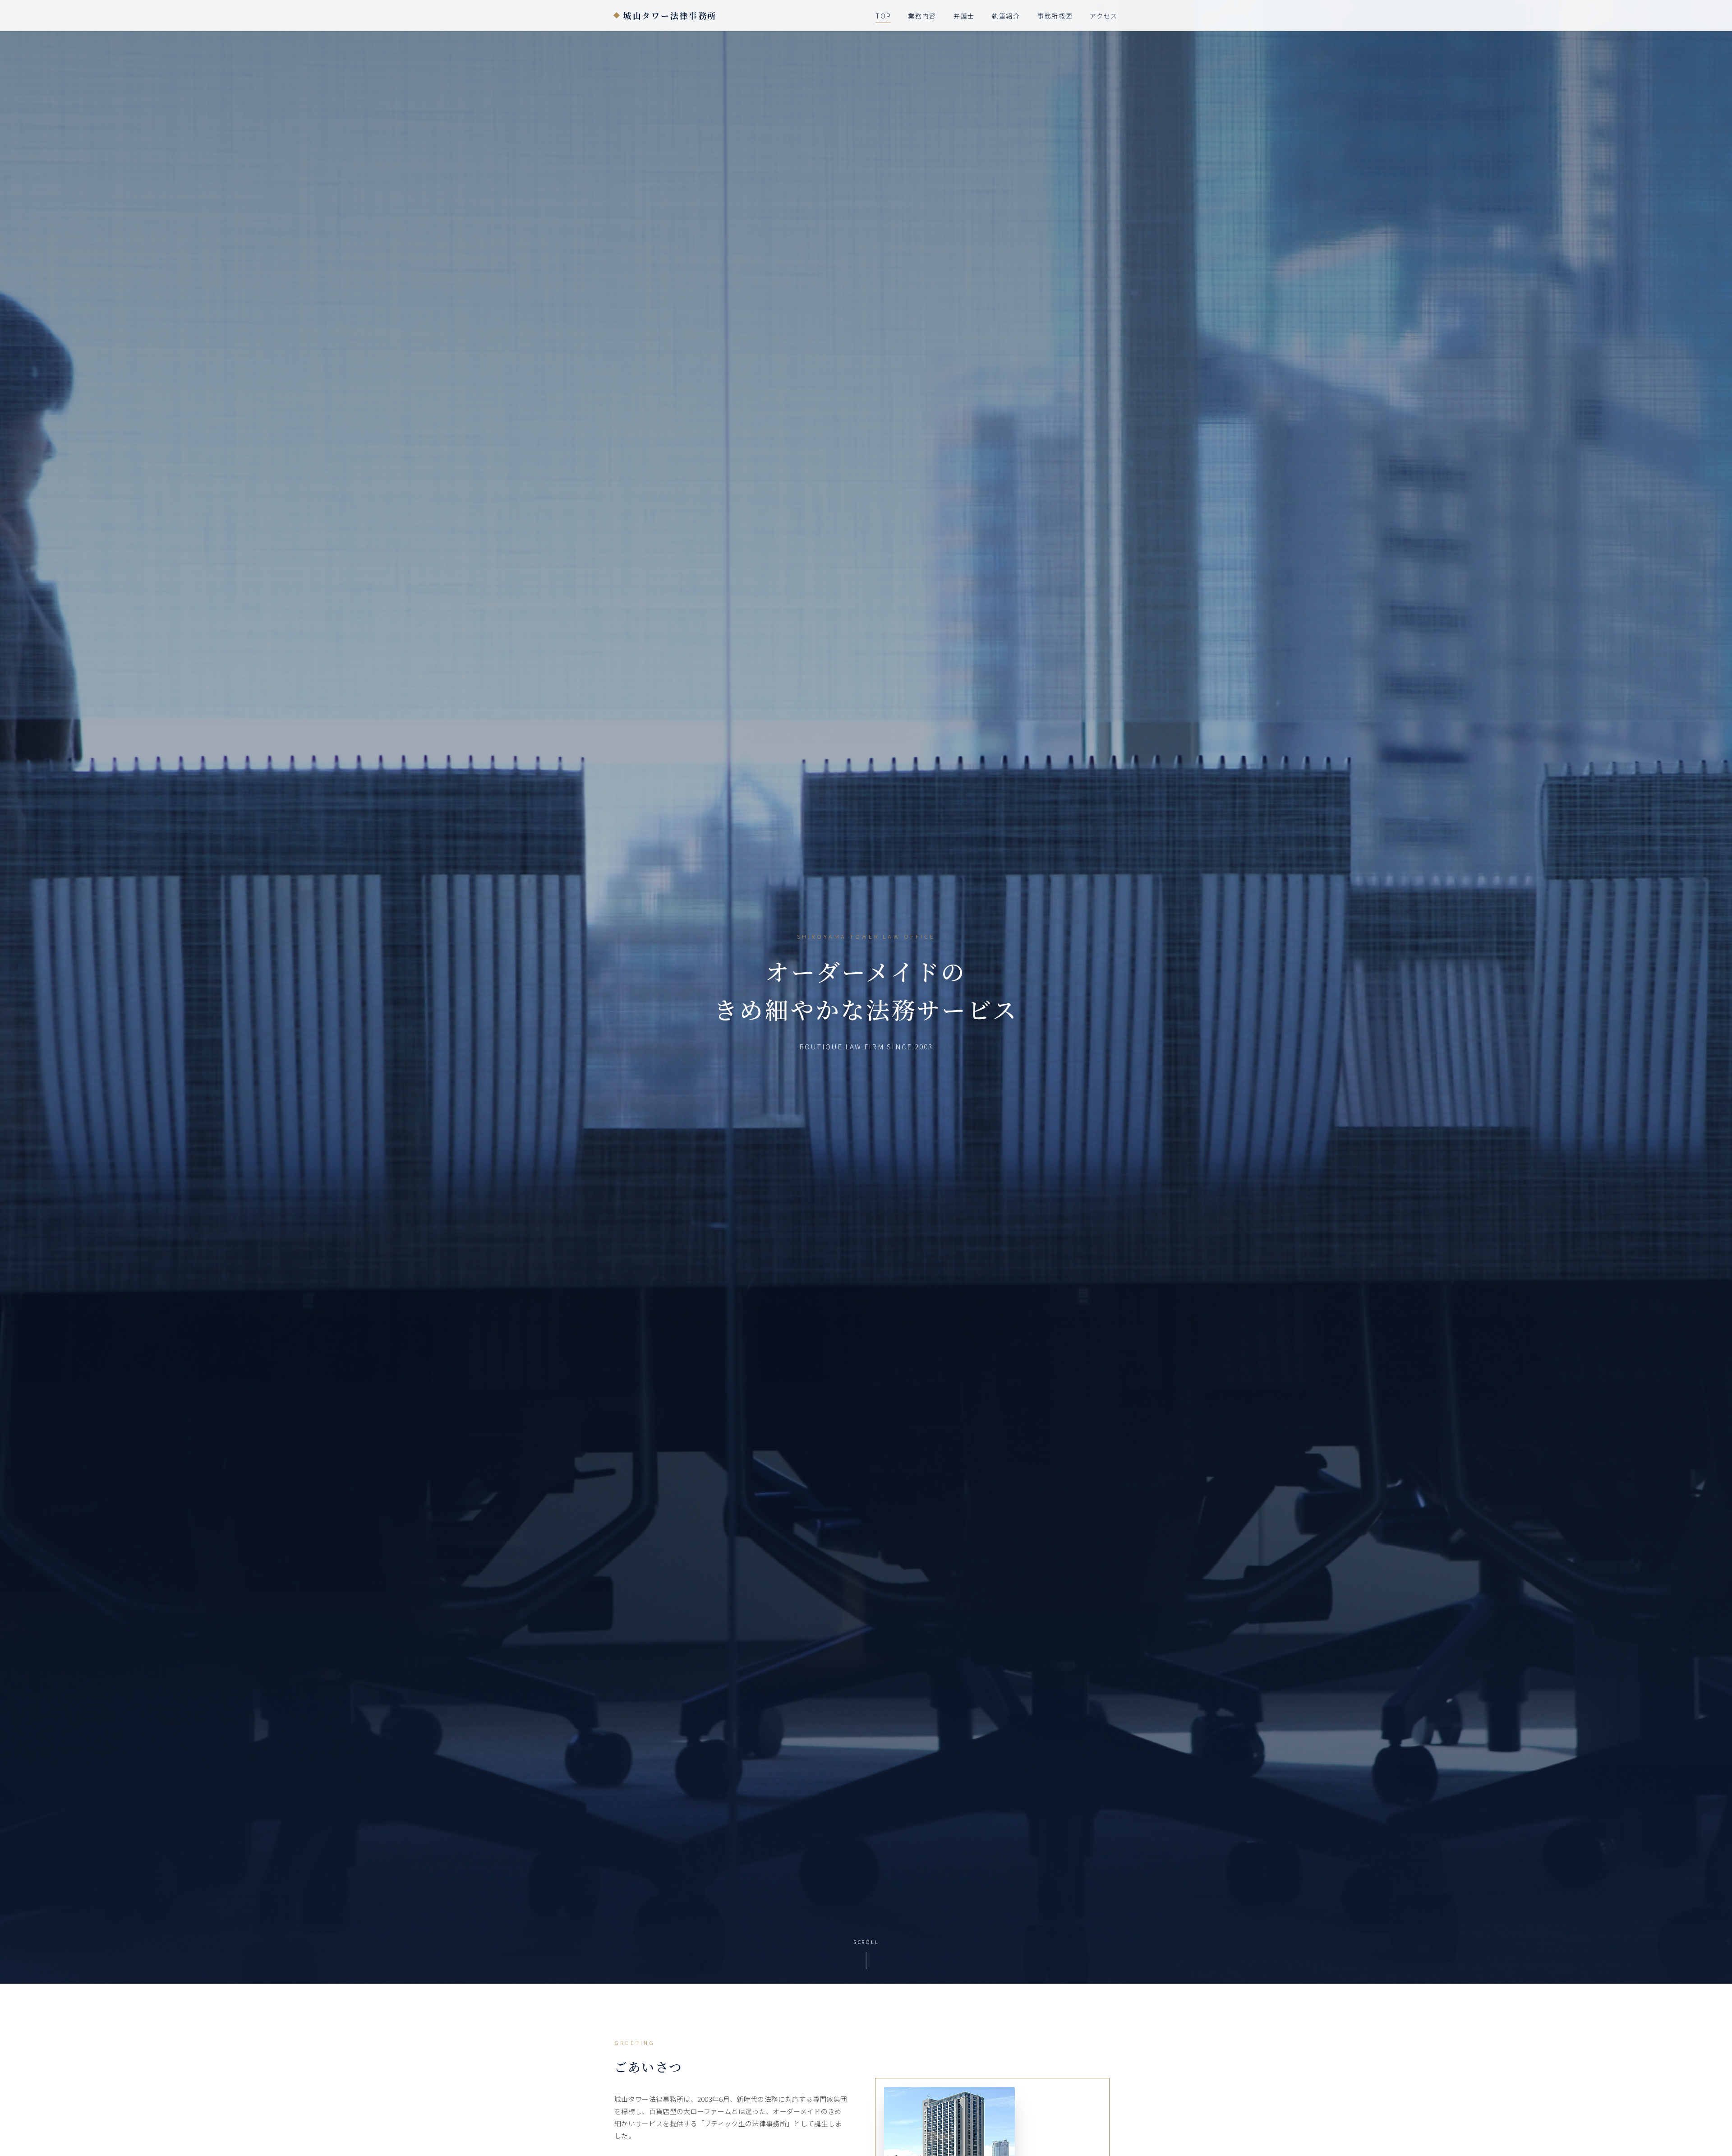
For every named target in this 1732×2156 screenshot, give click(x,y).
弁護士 (964, 16)
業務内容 (922, 16)
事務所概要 (1055, 16)
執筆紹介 (1006, 16)
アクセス (1104, 16)
